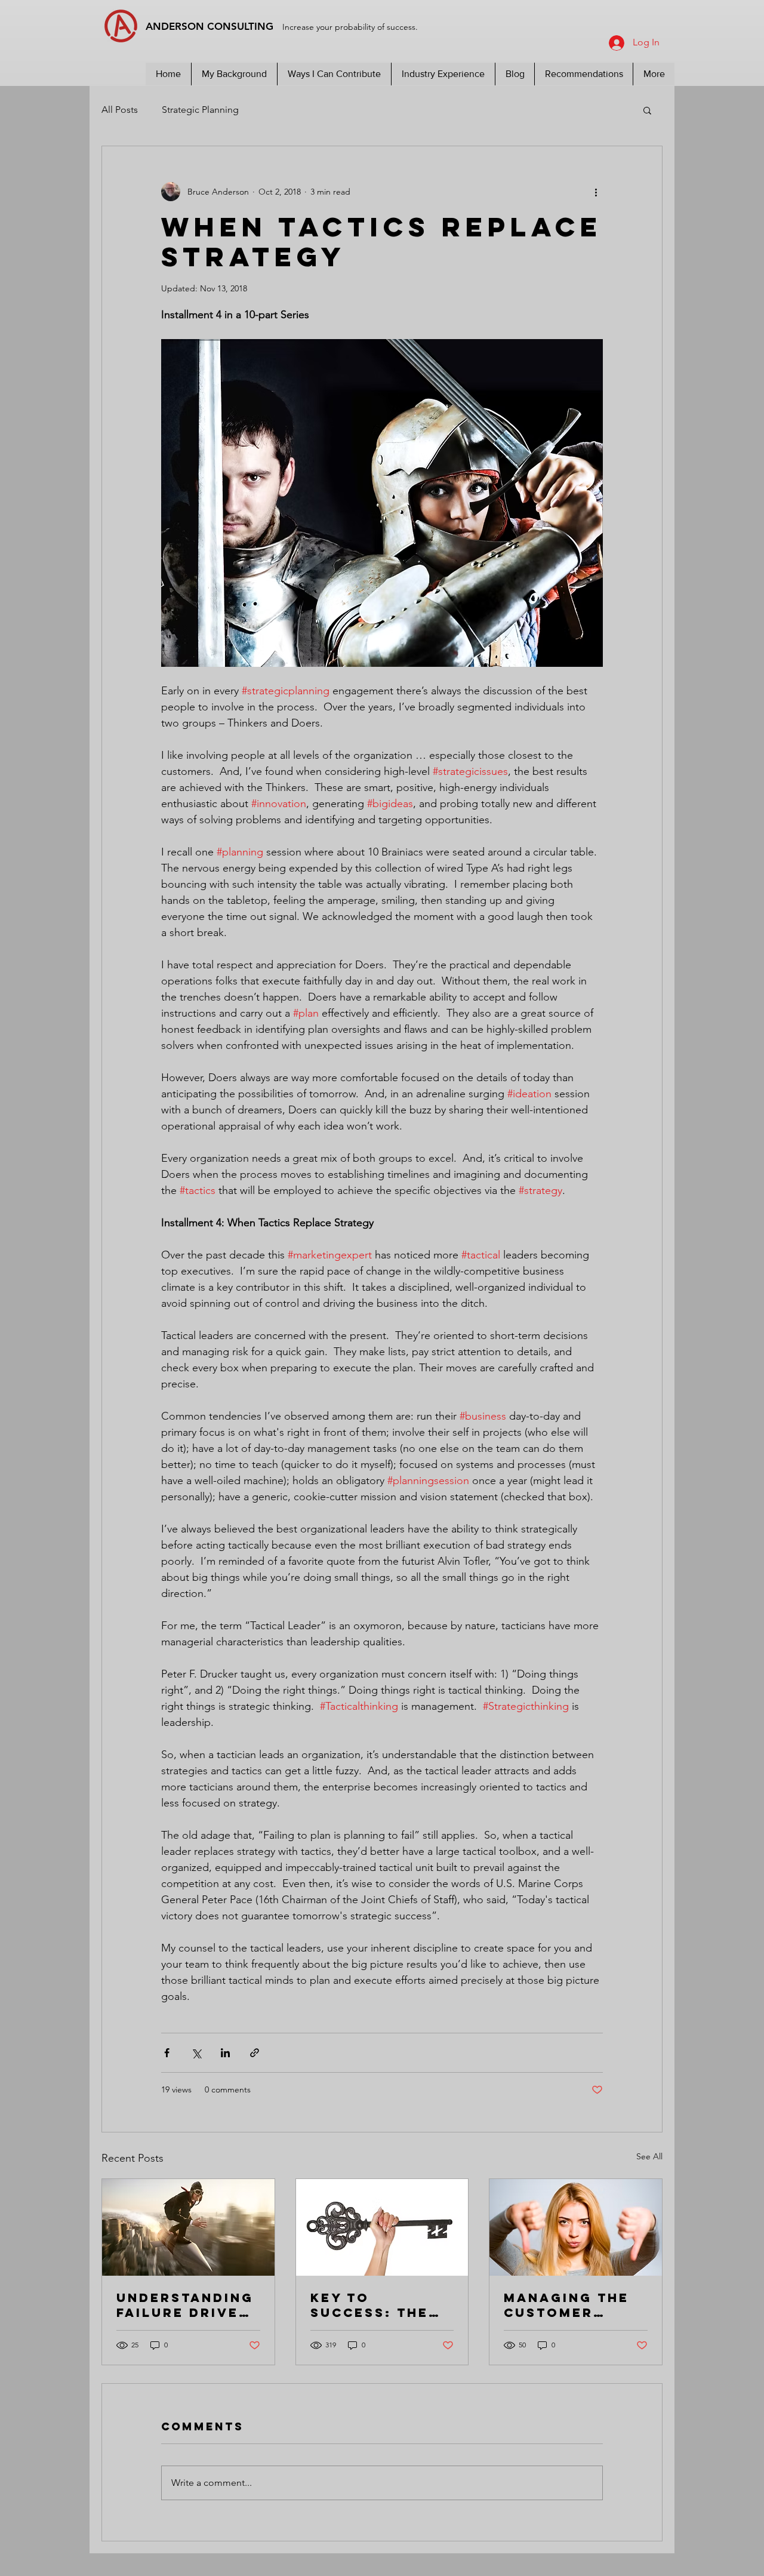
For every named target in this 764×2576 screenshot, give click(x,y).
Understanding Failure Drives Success (185, 2305)
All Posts (120, 110)
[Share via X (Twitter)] (196, 2053)
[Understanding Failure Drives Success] (188, 2227)
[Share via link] (255, 2053)
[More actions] (596, 192)
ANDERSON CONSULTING (283, 26)
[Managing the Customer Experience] (576, 2227)
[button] (647, 110)
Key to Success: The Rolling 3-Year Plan (378, 2305)
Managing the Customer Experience (566, 2305)
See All (649, 2156)
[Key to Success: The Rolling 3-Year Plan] (382, 2227)
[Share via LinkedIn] (225, 2053)
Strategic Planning (200, 110)
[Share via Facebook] (167, 2053)
